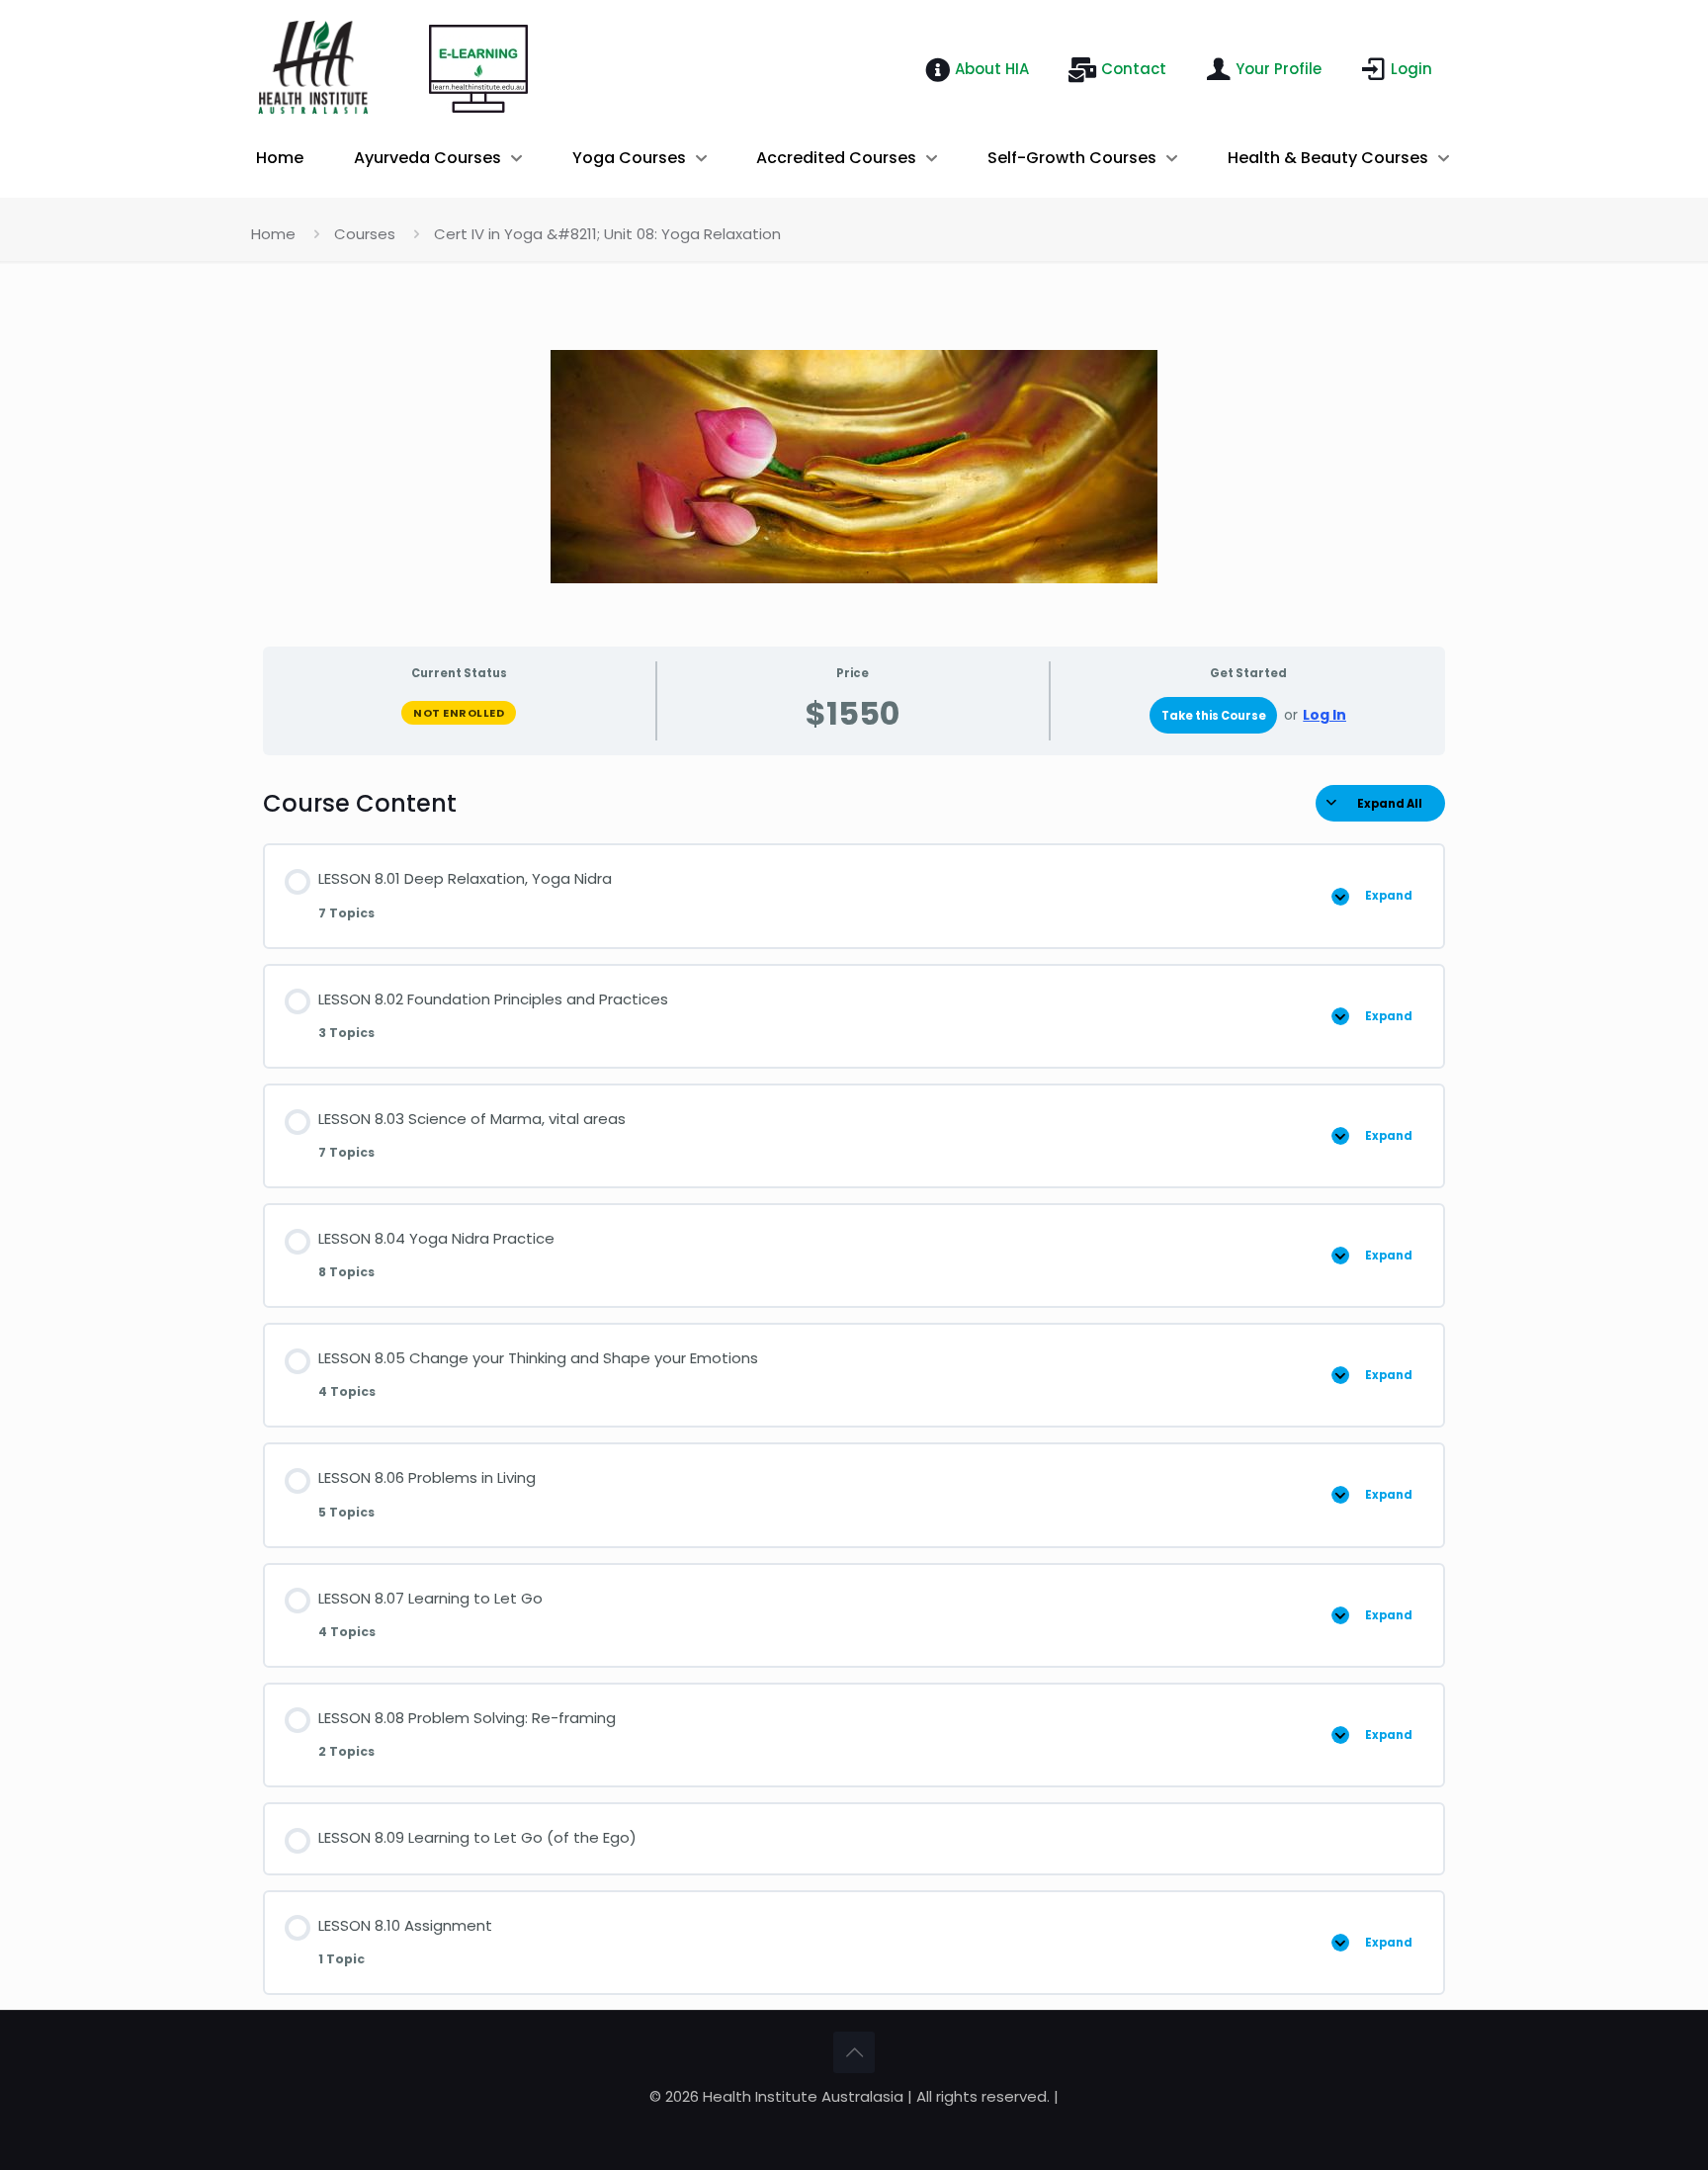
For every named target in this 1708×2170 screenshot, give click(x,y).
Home (273, 234)
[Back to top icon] (854, 2052)
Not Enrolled (459, 713)
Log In (1324, 715)
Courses (365, 234)
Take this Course (1214, 716)
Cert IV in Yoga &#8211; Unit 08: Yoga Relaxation (607, 234)
